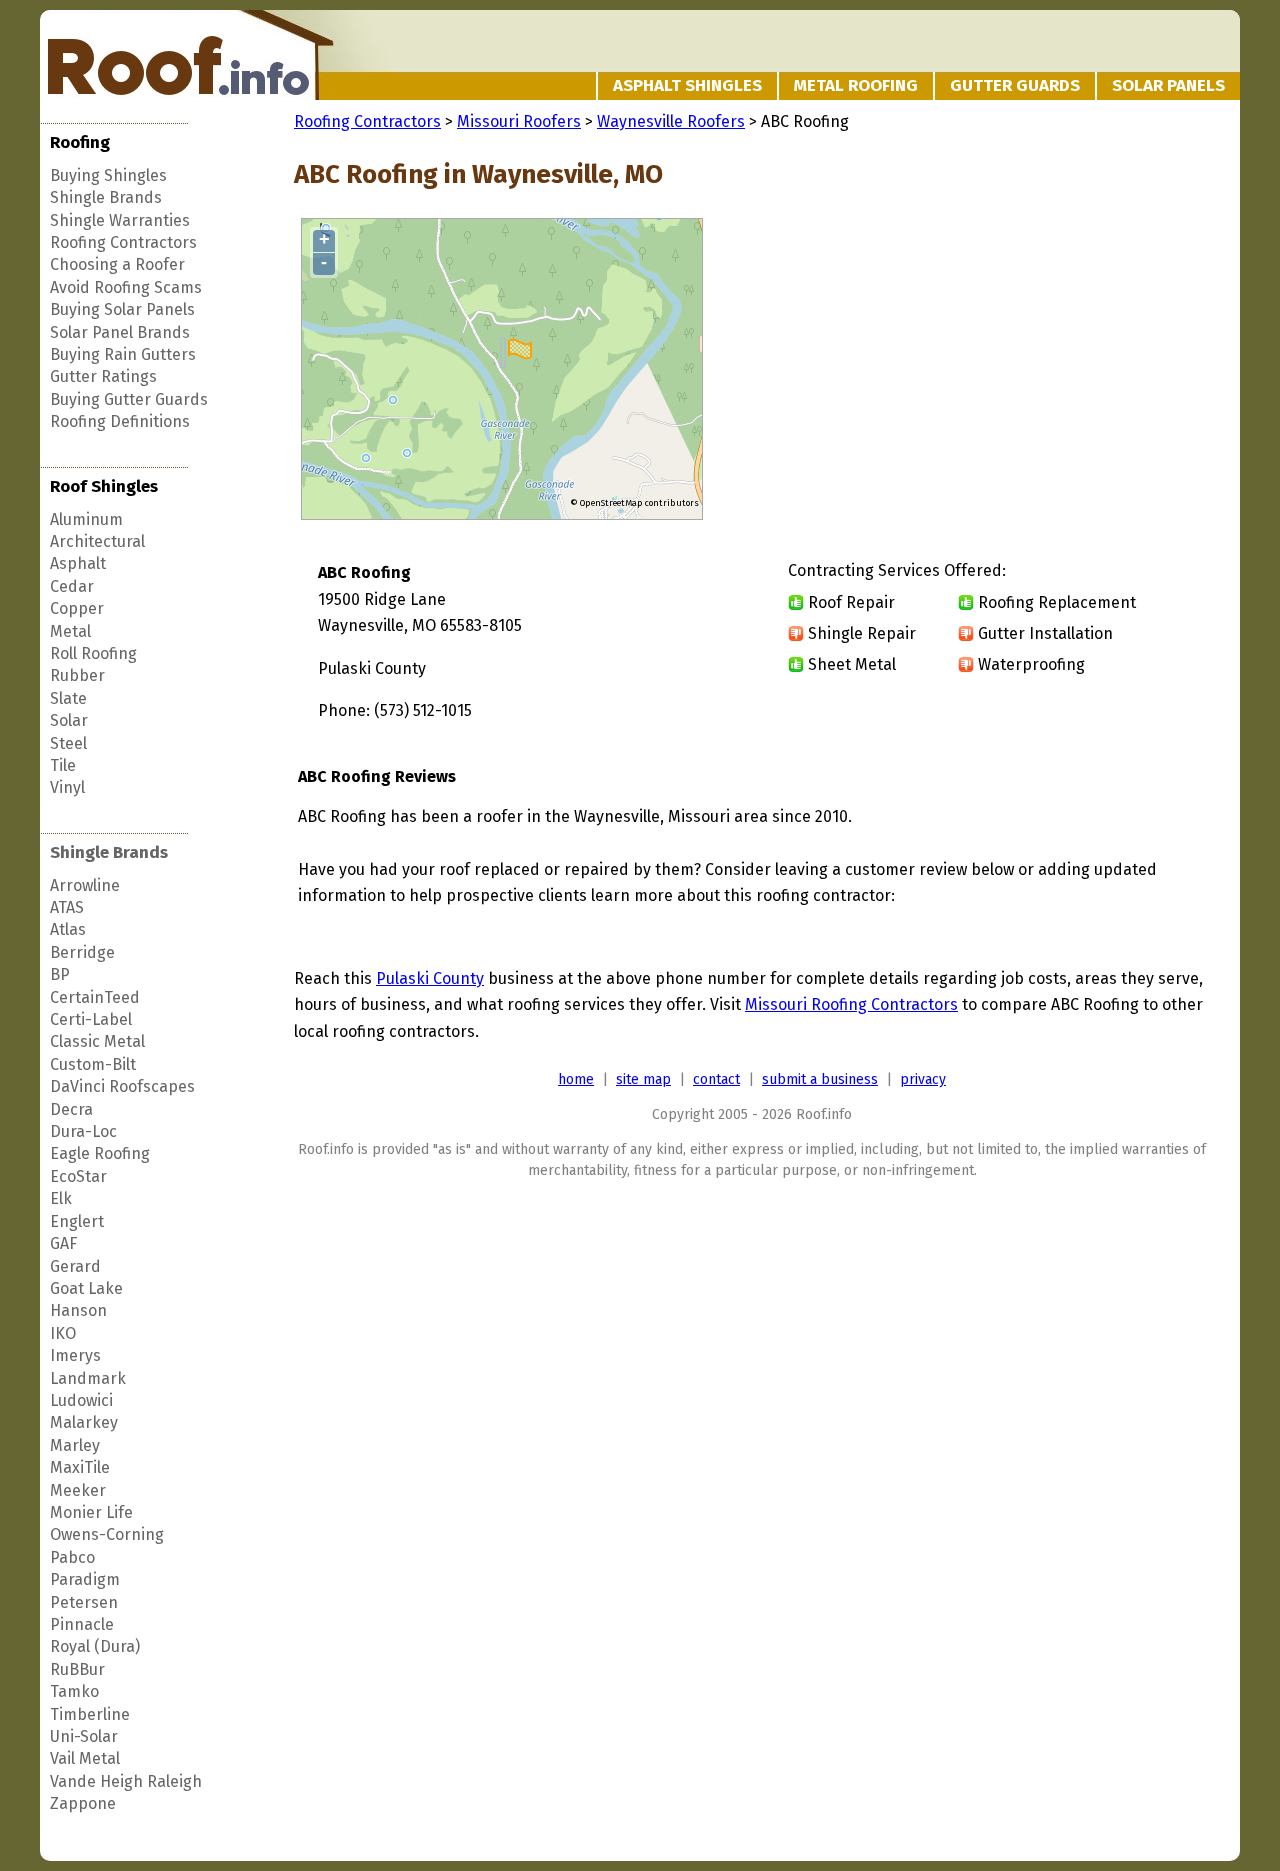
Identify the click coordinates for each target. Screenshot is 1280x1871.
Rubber (77, 675)
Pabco (72, 1557)
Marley (75, 1445)
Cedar (72, 586)
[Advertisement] (1042, 370)
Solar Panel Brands (120, 332)
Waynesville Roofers (671, 121)
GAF (63, 1243)
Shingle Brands (106, 197)
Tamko (74, 1691)
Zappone (83, 1803)
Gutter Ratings (103, 376)
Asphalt (78, 563)
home (576, 1079)
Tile (63, 765)
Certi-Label (91, 1019)
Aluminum (86, 519)
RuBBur (77, 1669)
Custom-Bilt (93, 1064)
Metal (70, 631)
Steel (68, 743)
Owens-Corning (107, 1534)
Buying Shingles (108, 175)
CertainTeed (95, 997)
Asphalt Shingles (687, 85)
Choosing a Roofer (117, 264)
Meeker (78, 1490)
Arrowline (85, 885)
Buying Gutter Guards (129, 399)
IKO (63, 1333)
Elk (61, 1198)
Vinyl (67, 787)
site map (643, 1079)
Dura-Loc (83, 1131)
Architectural (97, 541)
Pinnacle (82, 1624)
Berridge (82, 952)
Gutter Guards (1015, 85)
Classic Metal (97, 1041)
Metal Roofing (856, 85)
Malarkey (84, 1422)
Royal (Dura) (95, 1646)
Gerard (75, 1266)
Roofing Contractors (123, 242)
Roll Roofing (93, 653)
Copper (77, 608)
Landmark (88, 1378)
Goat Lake (86, 1288)
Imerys (75, 1355)
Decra (71, 1109)
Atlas (68, 929)
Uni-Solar (84, 1736)
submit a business (820, 1079)
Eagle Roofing (100, 1153)
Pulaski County (430, 978)
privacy (923, 1079)
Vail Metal (85, 1758)
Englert (77, 1221)
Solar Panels (1168, 85)
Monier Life (91, 1512)
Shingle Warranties (120, 220)
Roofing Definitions (120, 421)
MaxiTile (80, 1467)
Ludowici (81, 1400)
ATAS (67, 907)
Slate (68, 698)
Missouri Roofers (519, 121)
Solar (69, 720)
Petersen (84, 1602)
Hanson (78, 1310)
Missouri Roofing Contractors (851, 1004)
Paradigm (85, 1579)
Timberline (90, 1714)
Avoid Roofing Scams (126, 287)
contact (716, 1079)
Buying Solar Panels (122, 309)
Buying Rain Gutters (123, 354)
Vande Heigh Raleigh (126, 1781)
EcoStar (78, 1176)
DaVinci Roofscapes (122, 1086)
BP (60, 974)
